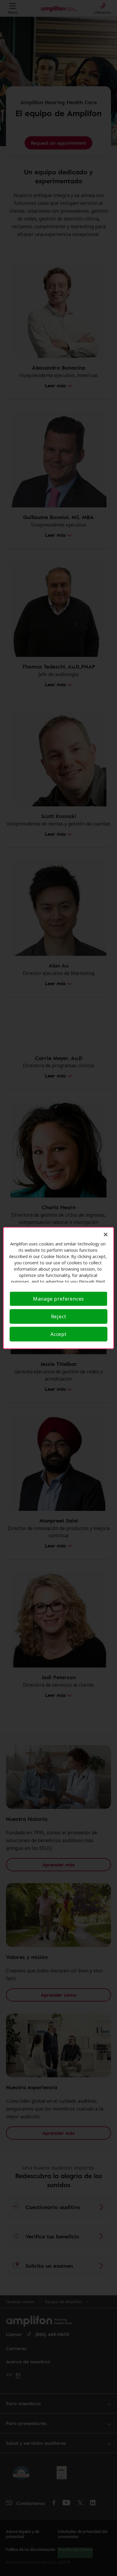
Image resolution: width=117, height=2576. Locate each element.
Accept (58, 1334)
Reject (59, 1316)
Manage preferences (58, 1299)
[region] (59, 1288)
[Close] (106, 1235)
